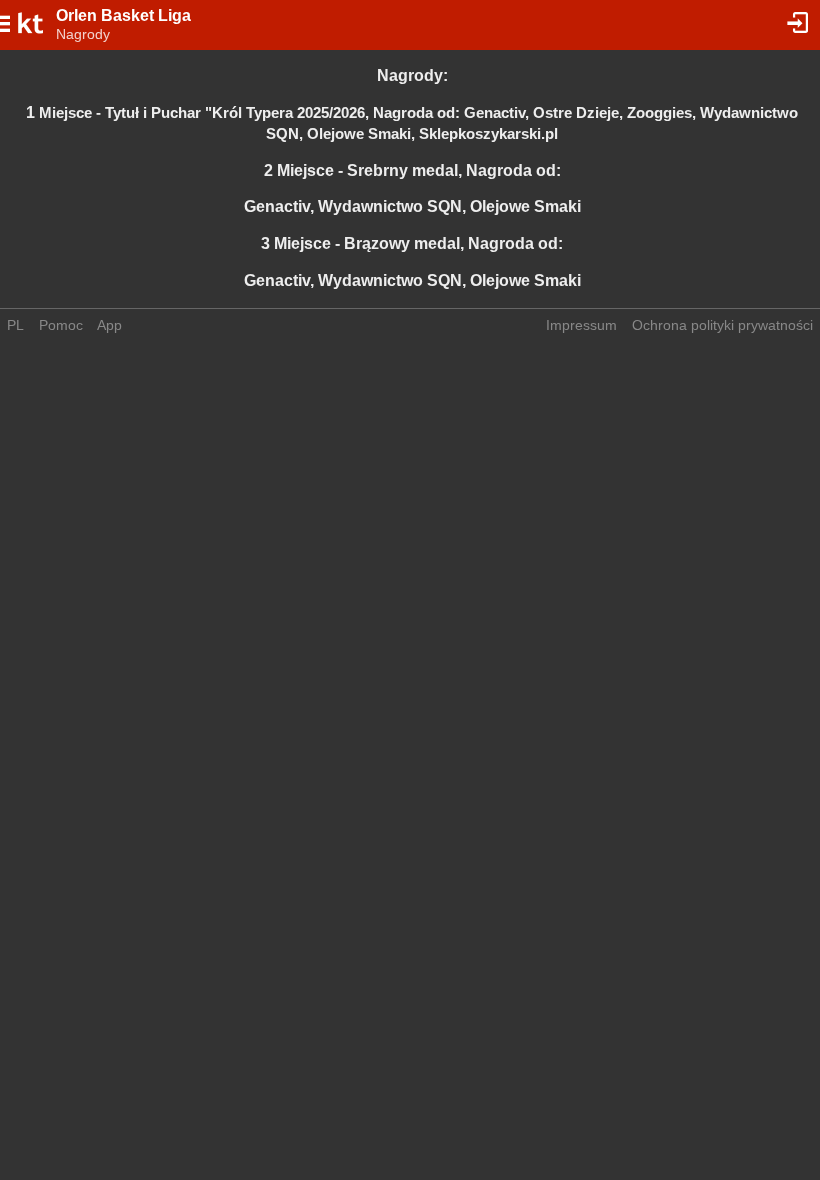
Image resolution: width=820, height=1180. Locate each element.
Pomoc (61, 325)
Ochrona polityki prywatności (722, 325)
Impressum (581, 325)
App (109, 325)
